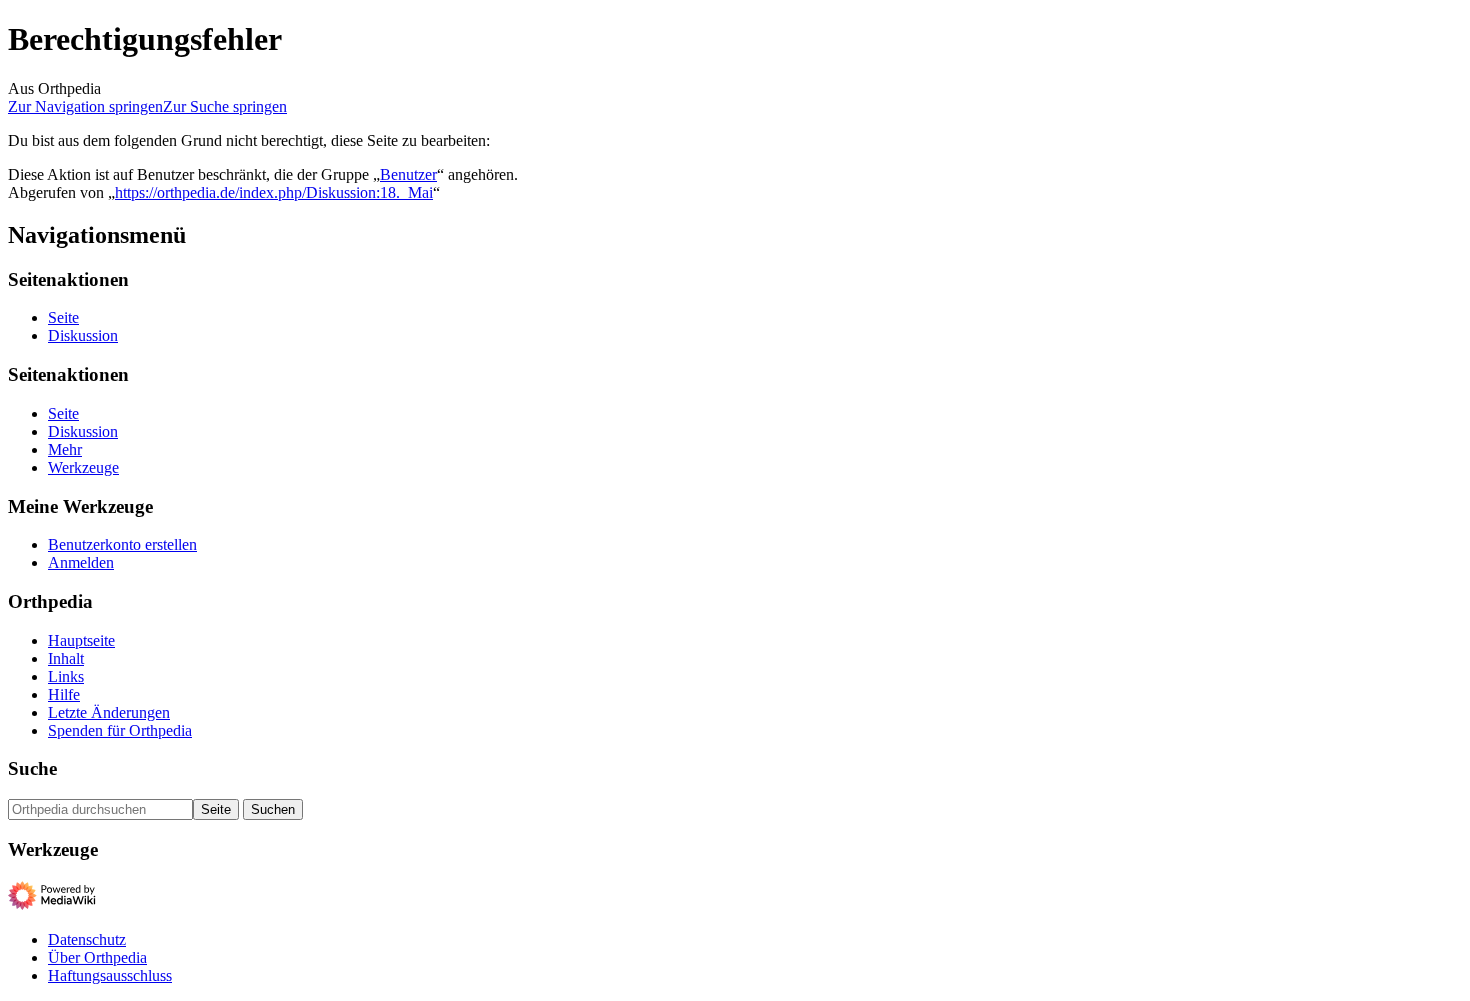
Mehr (65, 449)
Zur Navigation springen (85, 106)
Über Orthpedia (97, 957)
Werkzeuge (83, 467)
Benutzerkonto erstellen (122, 544)
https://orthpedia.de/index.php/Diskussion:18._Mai (274, 192)
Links (66, 676)
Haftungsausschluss (110, 975)
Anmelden (81, 562)
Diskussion (83, 335)
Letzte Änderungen (109, 712)
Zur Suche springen (225, 106)
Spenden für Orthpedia (120, 730)
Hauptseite (81, 640)
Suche (32, 768)
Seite (63, 317)
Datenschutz (87, 939)
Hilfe (64, 694)
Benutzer (408, 174)
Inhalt (66, 658)
